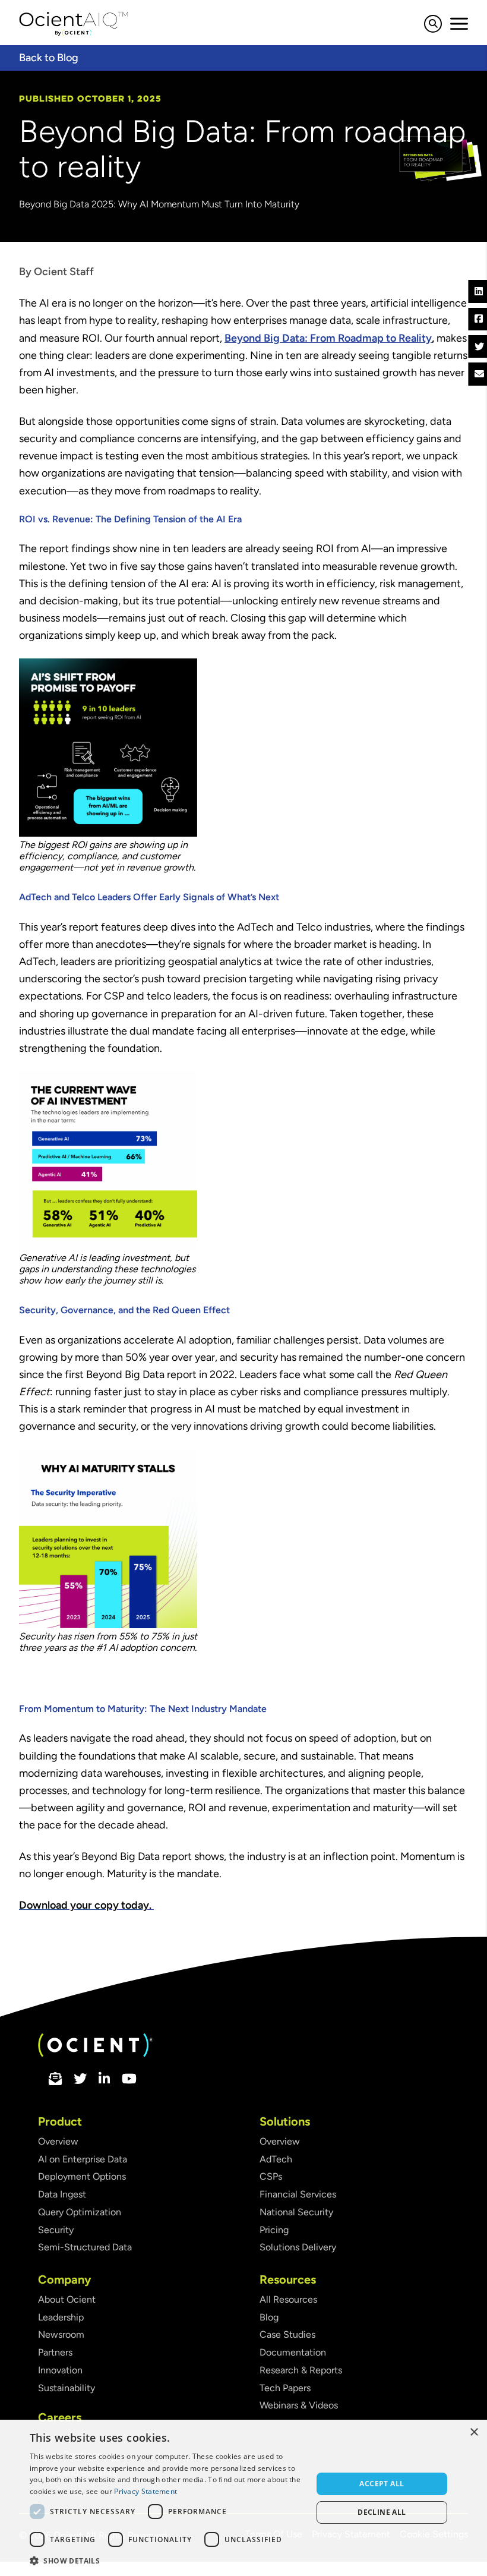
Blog (269, 2317)
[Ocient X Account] (80, 2080)
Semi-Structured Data (85, 2247)
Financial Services (298, 2194)
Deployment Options (82, 2176)
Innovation (60, 2370)
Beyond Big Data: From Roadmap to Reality (328, 338)
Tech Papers (285, 2388)
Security (56, 2230)
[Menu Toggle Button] (459, 24)
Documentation (293, 2352)
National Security (296, 2212)
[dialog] (243, 2498)
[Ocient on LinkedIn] (104, 2080)
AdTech (276, 2159)
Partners (55, 2352)
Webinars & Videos (299, 2405)
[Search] (433, 26)
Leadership (61, 2317)
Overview (58, 2141)
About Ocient (67, 2299)
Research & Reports (301, 2370)
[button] (167, 2560)
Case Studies (287, 2334)
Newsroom (61, 2334)
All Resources (288, 2299)
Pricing (274, 2230)
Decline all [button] (382, 2512)
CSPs (271, 2176)
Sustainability (67, 2388)
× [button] (474, 2432)
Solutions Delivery (298, 2247)
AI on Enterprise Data (83, 2159)
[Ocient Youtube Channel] (129, 2080)
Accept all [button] (382, 2484)
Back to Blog (49, 58)
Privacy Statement (146, 2491)
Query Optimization (80, 2212)
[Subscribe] (55, 2080)
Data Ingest (62, 2194)
